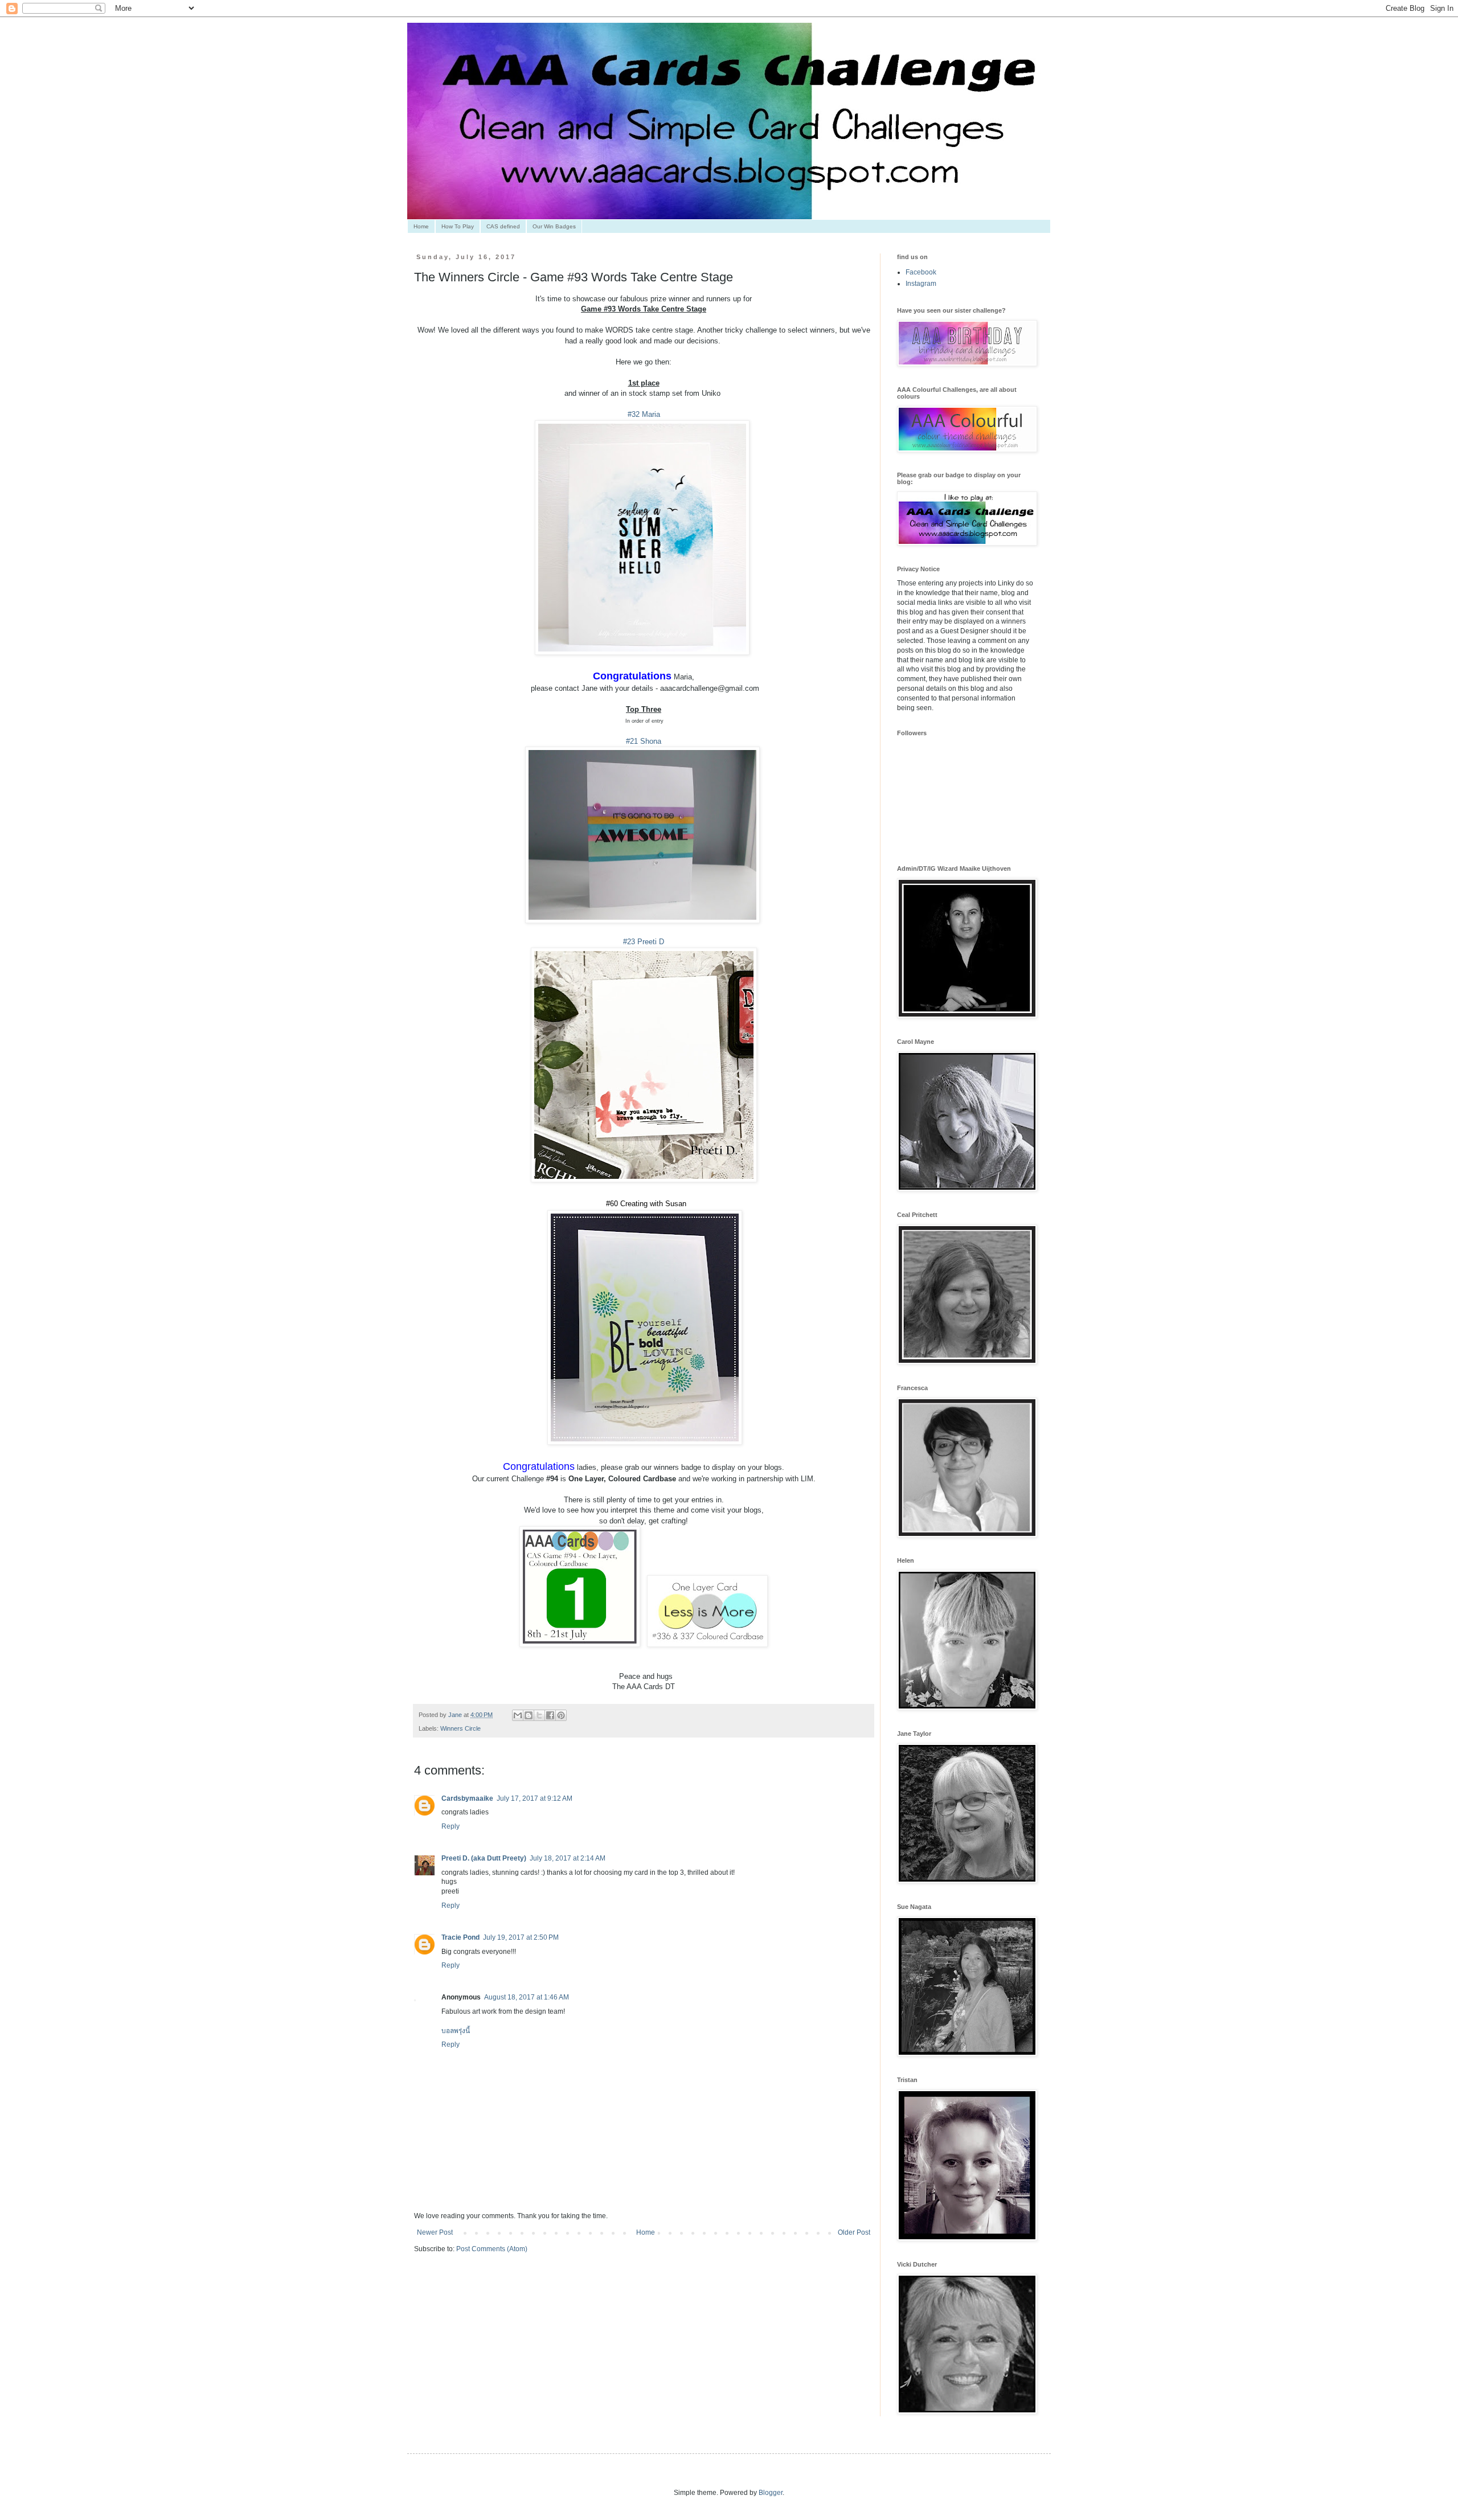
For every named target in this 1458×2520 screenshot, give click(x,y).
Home (421, 226)
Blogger (771, 2493)
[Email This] (518, 1715)
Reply (450, 1826)
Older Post (854, 2232)
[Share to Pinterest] (561, 1715)
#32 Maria (644, 414)
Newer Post (435, 2232)
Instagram (921, 284)
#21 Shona (644, 741)
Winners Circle (460, 1728)
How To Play (458, 226)
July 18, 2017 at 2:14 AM (568, 1858)
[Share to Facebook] (550, 1715)
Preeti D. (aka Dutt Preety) (484, 1858)
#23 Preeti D (644, 942)
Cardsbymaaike (467, 1798)
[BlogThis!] (529, 1715)
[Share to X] (539, 1715)
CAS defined (503, 226)
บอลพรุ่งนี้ (456, 2031)
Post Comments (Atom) (492, 2249)
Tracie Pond (460, 1937)
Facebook (921, 272)
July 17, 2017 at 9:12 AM (535, 1798)
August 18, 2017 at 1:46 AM (527, 1997)
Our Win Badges (554, 226)
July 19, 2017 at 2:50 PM (521, 1937)
